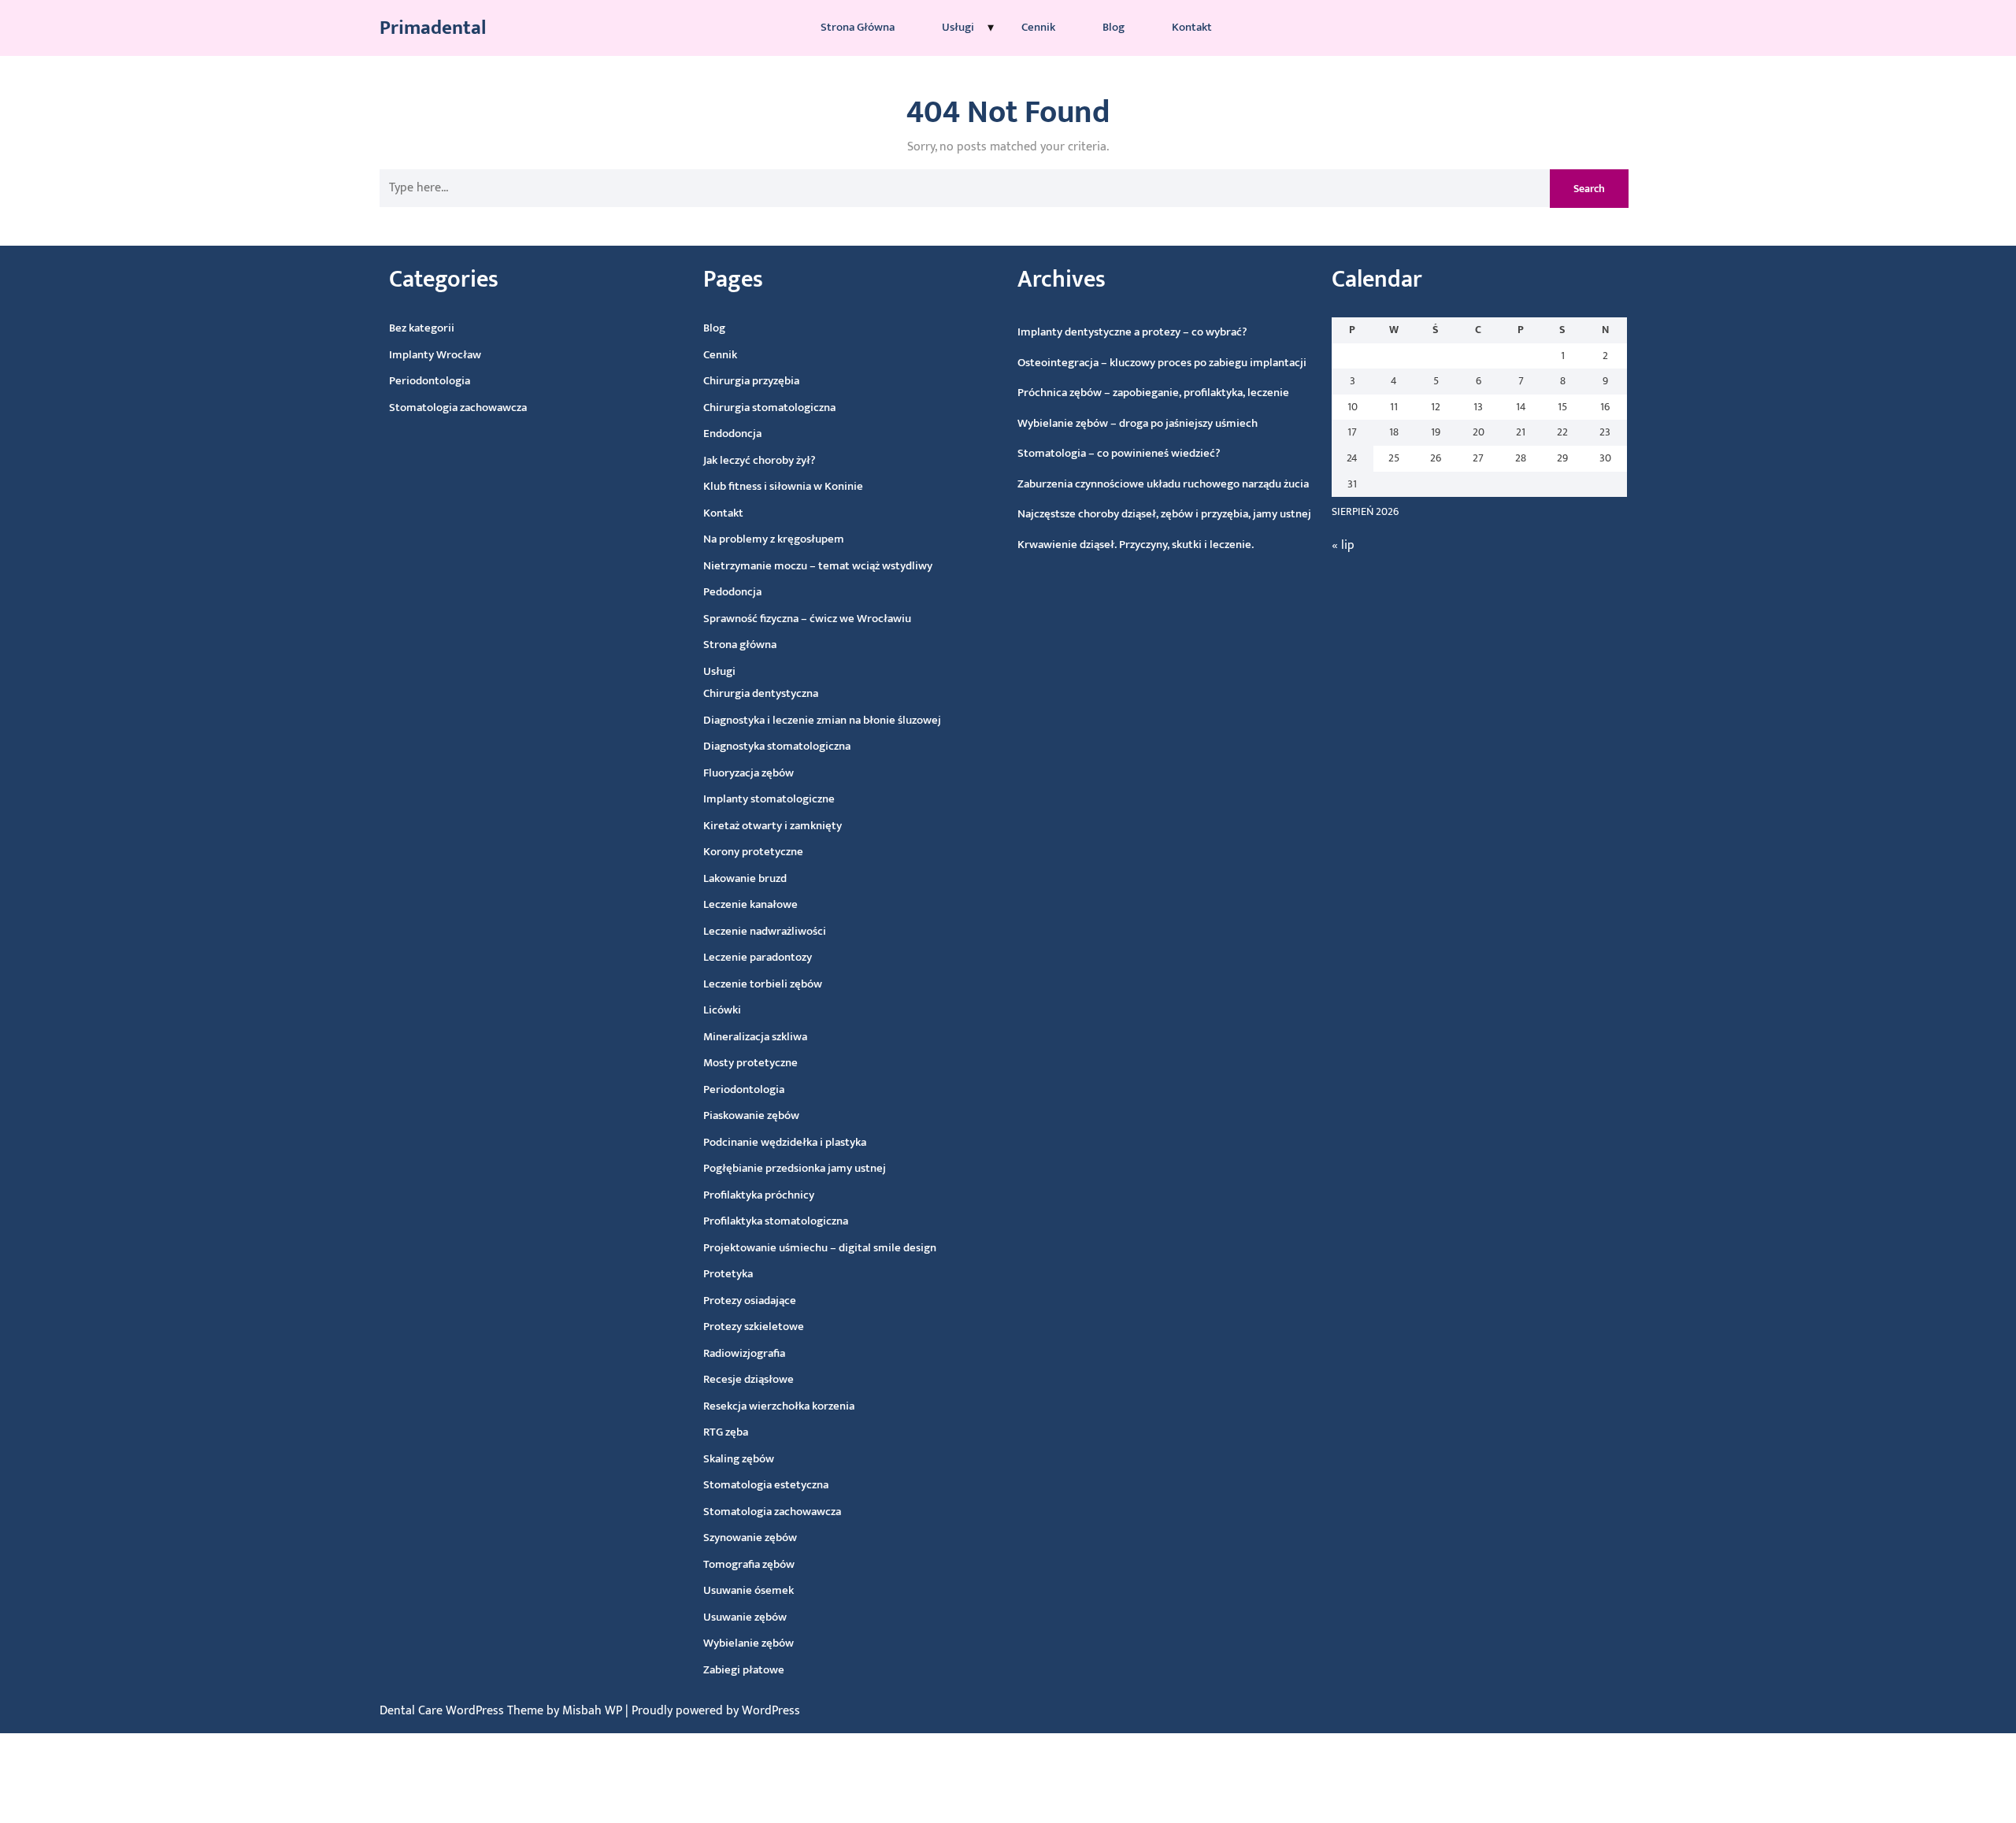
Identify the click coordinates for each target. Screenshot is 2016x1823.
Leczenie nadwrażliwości (765, 931)
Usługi (958, 27)
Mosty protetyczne (750, 1063)
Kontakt (1192, 27)
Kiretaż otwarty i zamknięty (773, 826)
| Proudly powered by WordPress (713, 1711)
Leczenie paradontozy (758, 957)
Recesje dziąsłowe (749, 1379)
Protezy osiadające (750, 1301)
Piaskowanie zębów (751, 1115)
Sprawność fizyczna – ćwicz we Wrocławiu (807, 619)
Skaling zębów (739, 1459)
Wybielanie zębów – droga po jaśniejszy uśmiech (1138, 423)
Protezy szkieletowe (754, 1326)
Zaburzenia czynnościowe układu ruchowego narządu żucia (1163, 484)
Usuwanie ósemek (749, 1590)
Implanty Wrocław (435, 355)
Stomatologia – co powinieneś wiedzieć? (1119, 453)
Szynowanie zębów (750, 1538)
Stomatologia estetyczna (766, 1485)
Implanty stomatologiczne (769, 799)
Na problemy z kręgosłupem (774, 539)
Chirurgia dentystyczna (761, 693)
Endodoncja (732, 434)
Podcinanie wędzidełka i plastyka (785, 1142)
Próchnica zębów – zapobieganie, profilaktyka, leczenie (1153, 393)
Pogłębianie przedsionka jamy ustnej (795, 1168)
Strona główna (858, 27)
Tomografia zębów (749, 1564)
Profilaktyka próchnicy (759, 1195)
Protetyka (728, 1274)
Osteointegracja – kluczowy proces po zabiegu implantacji (1162, 363)
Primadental (433, 28)
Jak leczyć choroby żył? (760, 460)
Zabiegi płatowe (744, 1670)
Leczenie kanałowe (750, 904)
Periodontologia (430, 381)
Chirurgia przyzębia (751, 381)
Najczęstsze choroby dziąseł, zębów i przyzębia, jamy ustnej (1164, 514)
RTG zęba (726, 1432)
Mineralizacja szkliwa (755, 1037)
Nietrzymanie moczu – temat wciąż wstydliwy (818, 566)
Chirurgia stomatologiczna (769, 408)
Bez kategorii (422, 328)
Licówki (722, 1010)
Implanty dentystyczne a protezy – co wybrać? (1132, 332)
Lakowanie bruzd (745, 878)
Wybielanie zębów (749, 1643)
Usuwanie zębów (745, 1617)
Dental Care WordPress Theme (463, 1711)
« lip (1343, 545)
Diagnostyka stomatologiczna (777, 746)
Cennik (1038, 27)
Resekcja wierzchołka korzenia (779, 1406)
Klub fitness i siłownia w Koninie (783, 486)
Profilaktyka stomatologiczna (776, 1221)
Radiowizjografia (744, 1353)
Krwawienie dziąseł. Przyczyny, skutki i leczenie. (1136, 545)
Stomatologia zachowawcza (458, 408)
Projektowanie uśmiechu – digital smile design (820, 1248)
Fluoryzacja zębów (749, 773)
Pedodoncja (732, 592)
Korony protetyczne (753, 852)
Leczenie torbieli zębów (763, 984)
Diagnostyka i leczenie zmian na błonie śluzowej (822, 720)
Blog (1114, 27)
